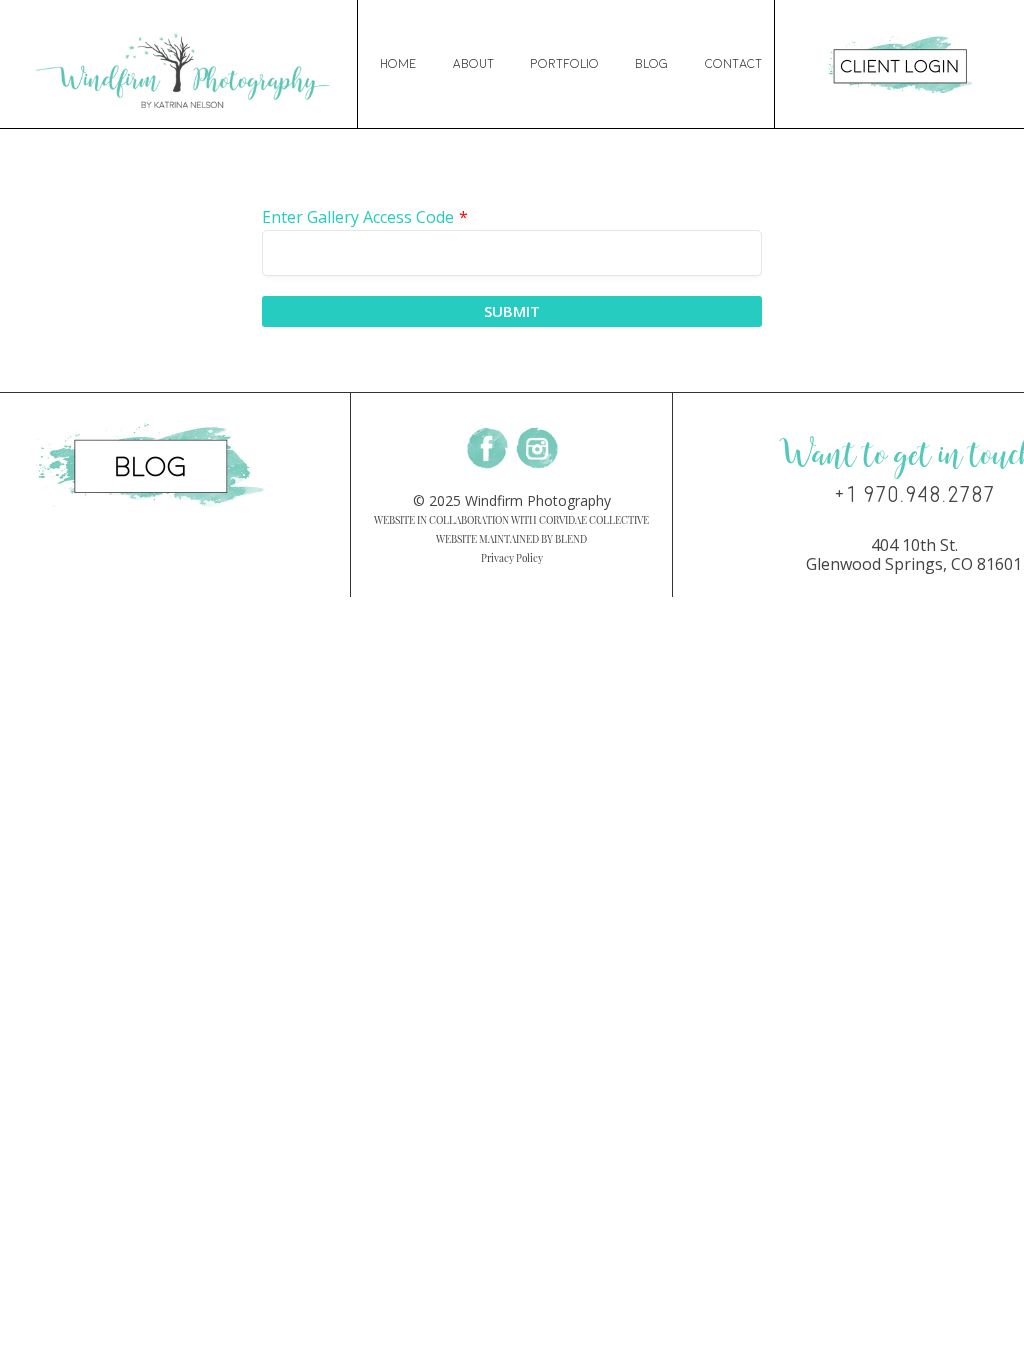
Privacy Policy (512, 558)
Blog (652, 64)
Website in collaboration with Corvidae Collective (511, 520)
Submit (512, 311)
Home (398, 64)
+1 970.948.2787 (914, 495)
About (473, 64)
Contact (733, 64)
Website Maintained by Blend (511, 539)
